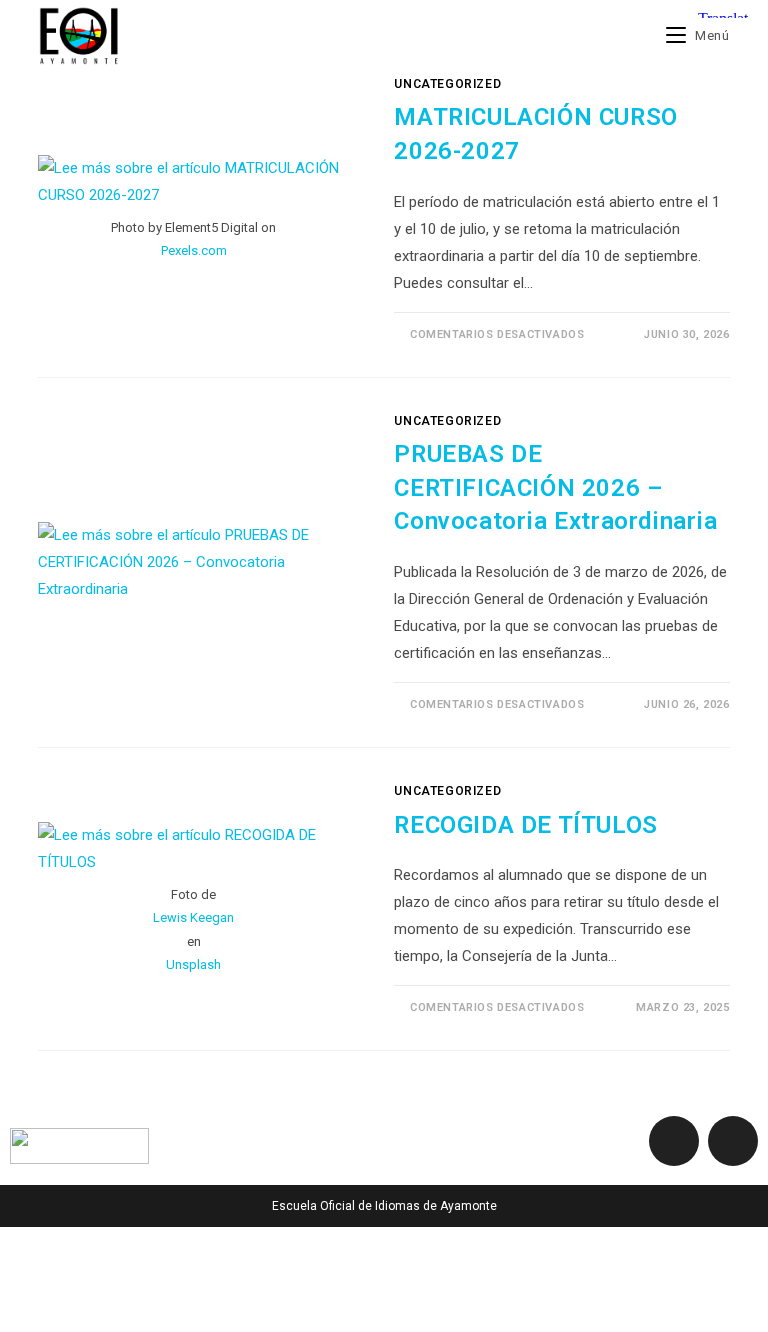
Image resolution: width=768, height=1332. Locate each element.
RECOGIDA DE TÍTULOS (525, 825)
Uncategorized (447, 84)
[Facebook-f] (674, 1141)
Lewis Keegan (193, 917)
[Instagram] (733, 1141)
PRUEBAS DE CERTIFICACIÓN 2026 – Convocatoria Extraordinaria (555, 487)
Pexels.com (194, 250)
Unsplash (193, 964)
